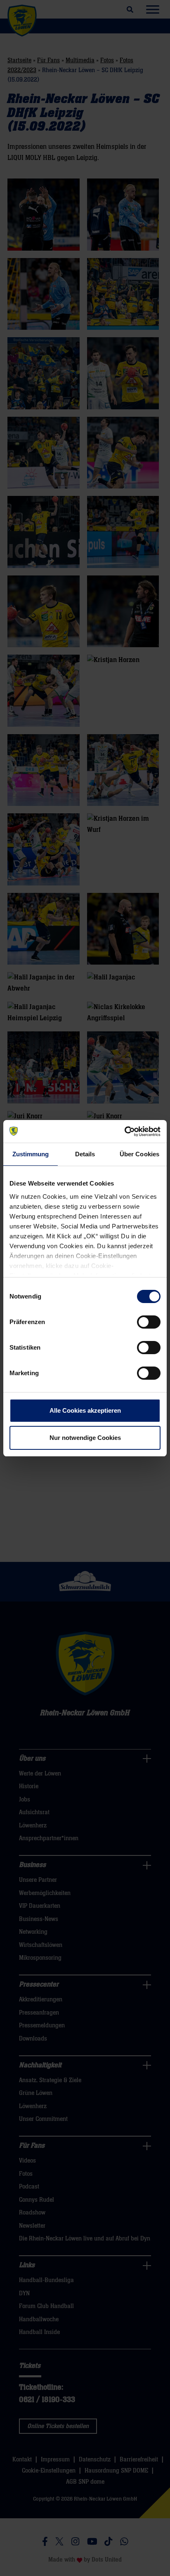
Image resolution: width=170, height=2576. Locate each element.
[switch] (149, 1322)
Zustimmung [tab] (31, 1154)
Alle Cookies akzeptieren (85, 1410)
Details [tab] (85, 1154)
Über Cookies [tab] (139, 1154)
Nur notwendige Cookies (85, 1438)
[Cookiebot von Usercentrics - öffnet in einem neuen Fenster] (124, 1132)
